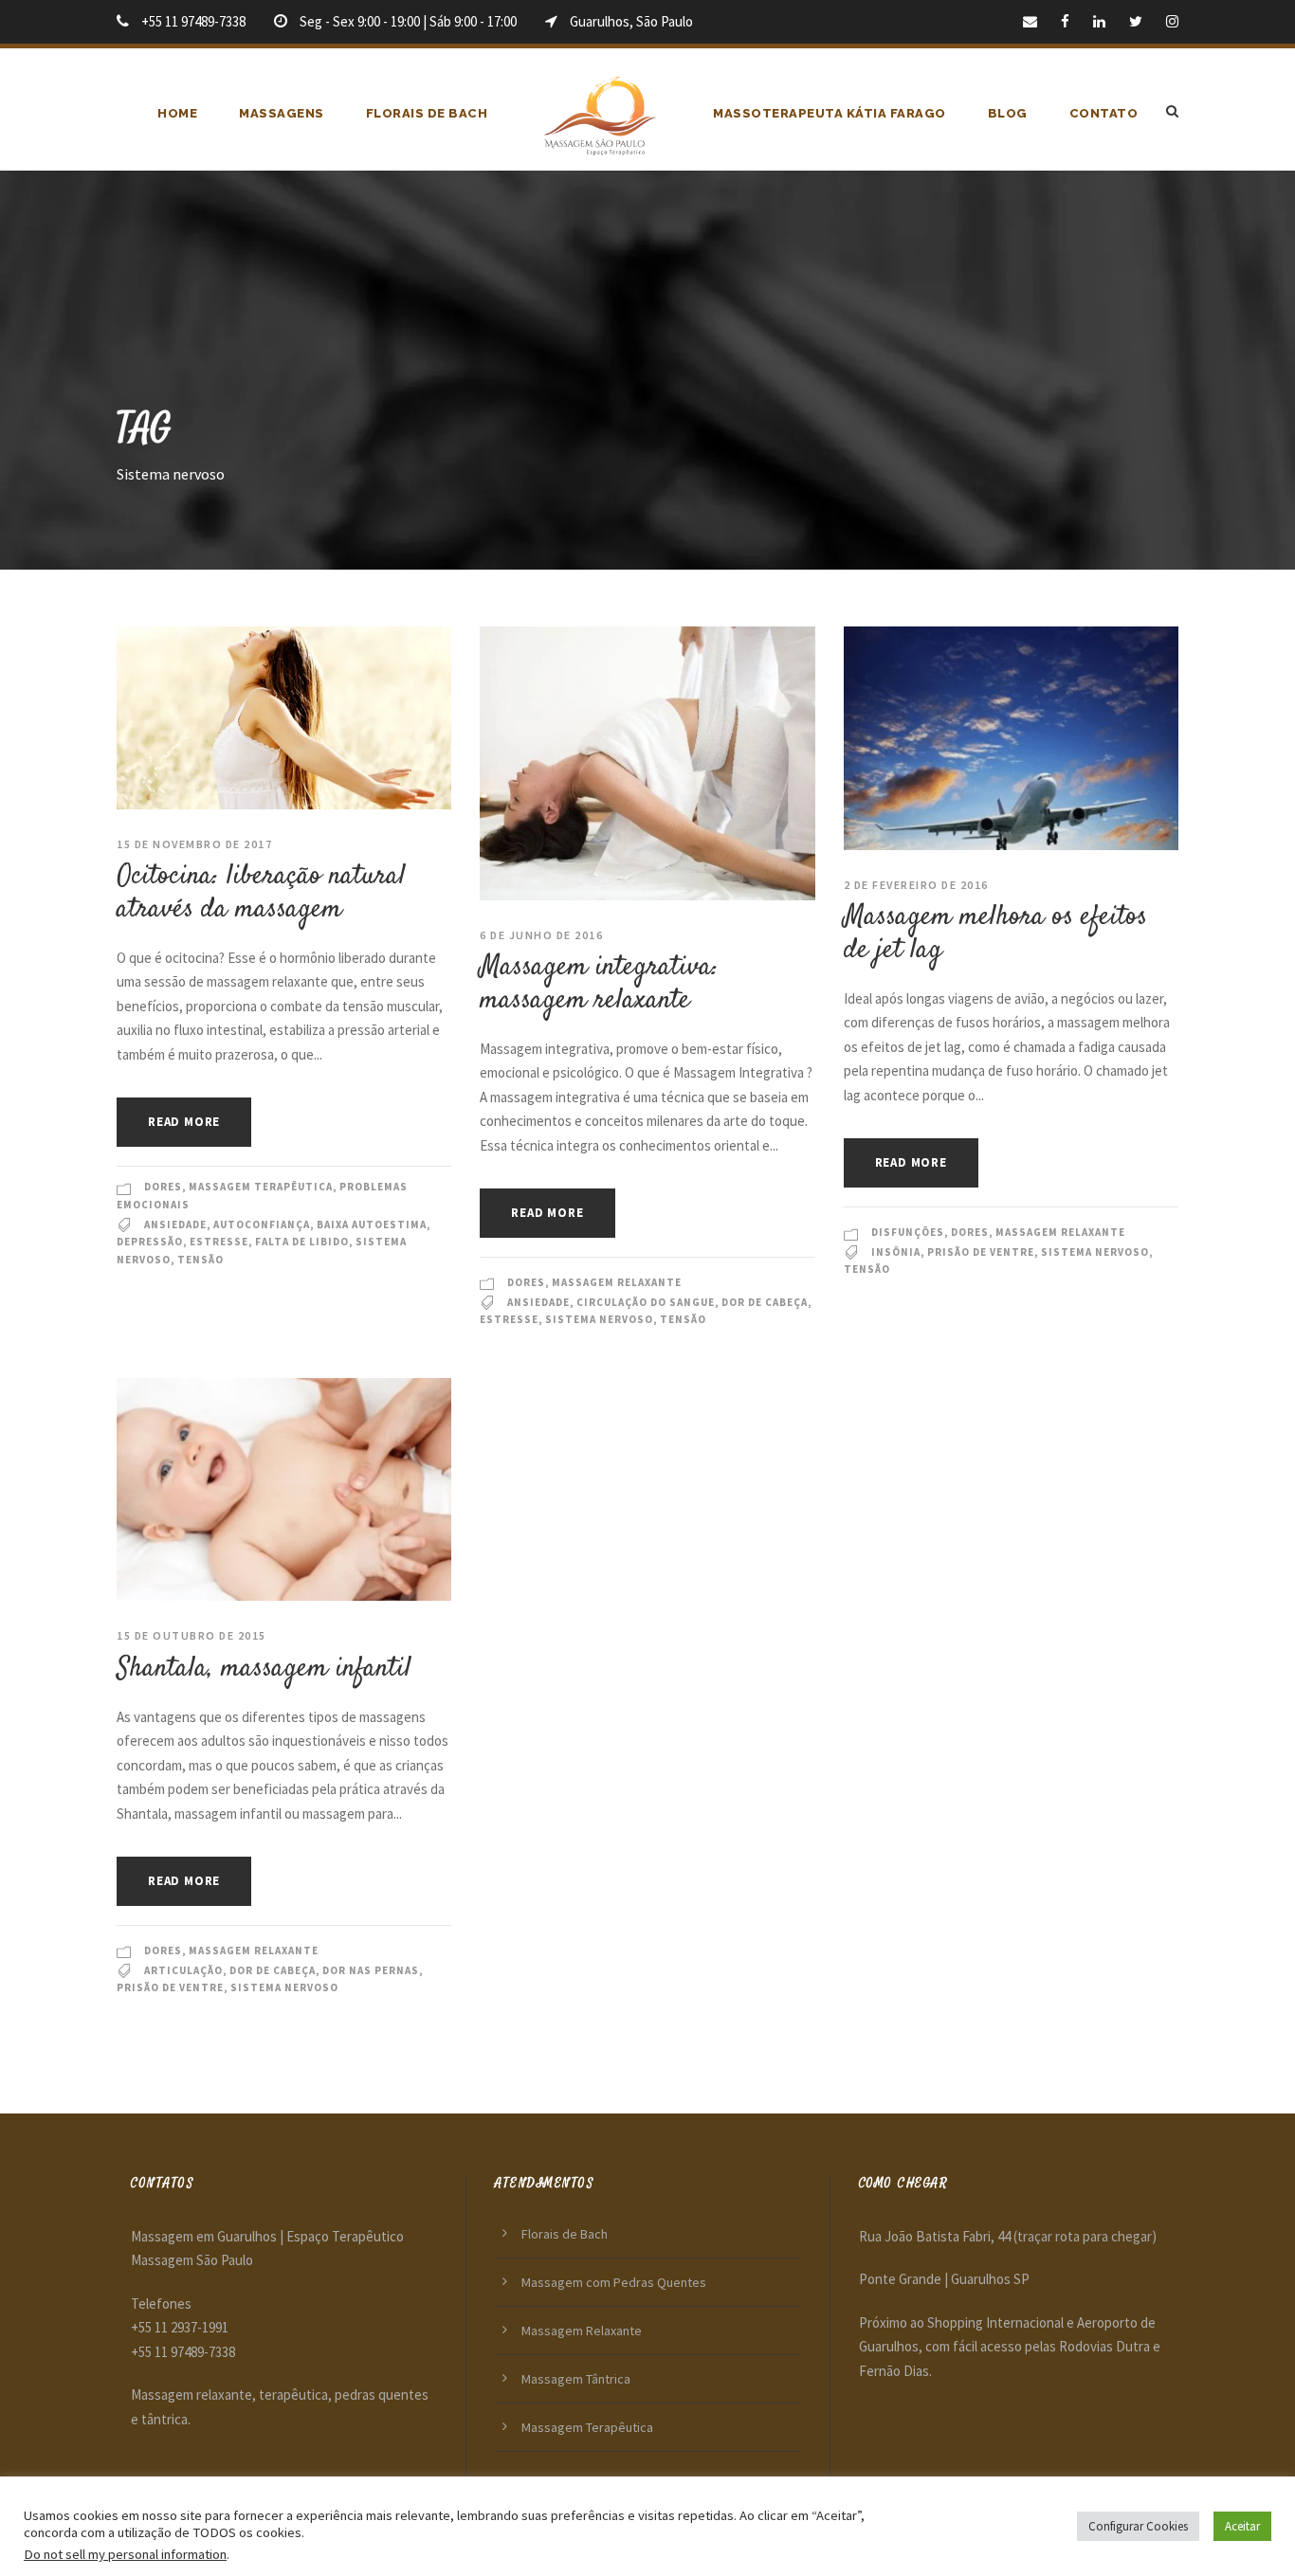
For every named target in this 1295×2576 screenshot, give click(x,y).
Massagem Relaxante (617, 1282)
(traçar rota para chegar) (1085, 2236)
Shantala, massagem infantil (264, 1669)
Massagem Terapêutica (261, 1187)
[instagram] (1172, 21)
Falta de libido (302, 1242)
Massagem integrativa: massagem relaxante (599, 984)
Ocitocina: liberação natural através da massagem (261, 893)
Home (177, 113)
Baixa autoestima (372, 1225)
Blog (1008, 113)
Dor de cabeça (765, 1302)
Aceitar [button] (1242, 2526)
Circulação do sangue (646, 1302)
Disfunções (908, 1232)
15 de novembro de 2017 (194, 844)
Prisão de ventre (981, 1252)
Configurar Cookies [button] (1138, 2526)
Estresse (219, 1242)
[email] (1030, 21)
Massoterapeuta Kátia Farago (830, 113)
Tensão (201, 1260)
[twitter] (1136, 21)
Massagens (282, 113)
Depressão (150, 1242)
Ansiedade (175, 1225)
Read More (184, 1122)
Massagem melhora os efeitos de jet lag (995, 934)
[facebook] (1065, 21)
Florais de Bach (427, 113)
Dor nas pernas (371, 1970)
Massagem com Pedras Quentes (614, 2282)
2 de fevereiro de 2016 (916, 885)
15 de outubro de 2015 (192, 1635)
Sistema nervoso (599, 1319)
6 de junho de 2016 (541, 935)
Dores (163, 1187)
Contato (1104, 113)
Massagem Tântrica (576, 2379)
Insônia (896, 1252)
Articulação (183, 1970)
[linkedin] (1099, 21)
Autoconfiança (262, 1225)
